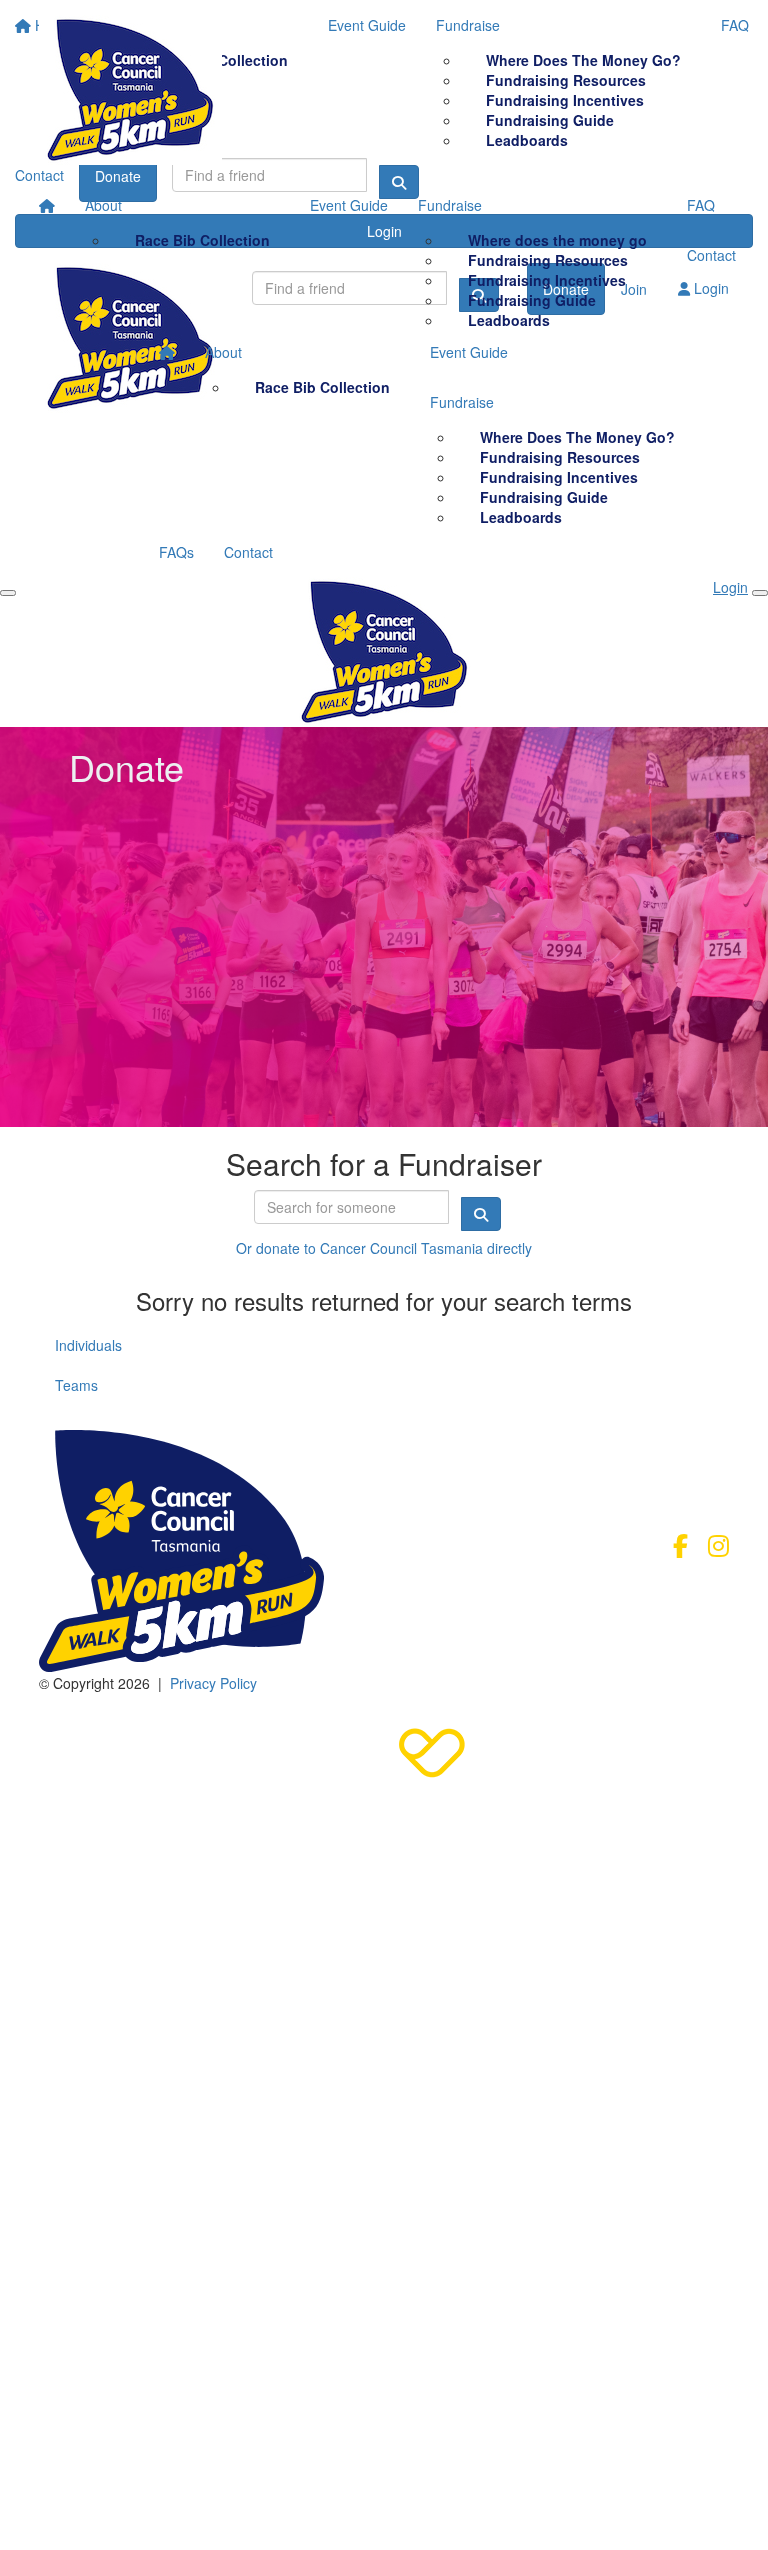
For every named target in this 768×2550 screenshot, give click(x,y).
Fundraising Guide (532, 300)
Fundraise (450, 205)
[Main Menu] (8, 593)
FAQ (701, 205)
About (103, 205)
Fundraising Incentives (547, 280)
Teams (76, 1385)
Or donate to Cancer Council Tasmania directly (384, 1248)
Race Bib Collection (202, 240)
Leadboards (509, 320)
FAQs (176, 552)
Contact (711, 255)
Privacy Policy (213, 1683)
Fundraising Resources (548, 260)
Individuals (88, 1345)
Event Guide (349, 205)
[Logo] (130, 90)
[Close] (760, 593)
